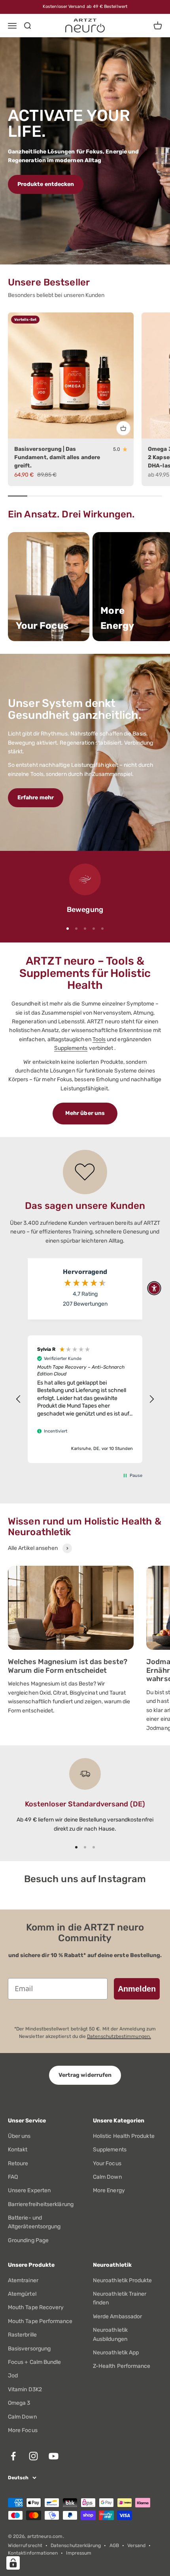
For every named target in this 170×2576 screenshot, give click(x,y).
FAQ (13, 2177)
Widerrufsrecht (25, 2545)
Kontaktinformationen (33, 2553)
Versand (137, 2545)
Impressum (79, 2553)
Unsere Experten (29, 2190)
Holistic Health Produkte (124, 2136)
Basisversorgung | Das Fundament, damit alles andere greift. (57, 457)
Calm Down (107, 2177)
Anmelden (137, 1989)
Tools (99, 1039)
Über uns (19, 2136)
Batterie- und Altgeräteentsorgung (34, 2222)
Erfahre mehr (36, 798)
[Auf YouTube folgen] (54, 2456)
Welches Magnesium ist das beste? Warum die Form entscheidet (68, 1666)
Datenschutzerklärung (76, 2545)
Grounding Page (28, 2240)
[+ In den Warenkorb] (123, 428)
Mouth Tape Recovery (36, 2307)
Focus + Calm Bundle (34, 2362)
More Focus (23, 2430)
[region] (85, 1399)
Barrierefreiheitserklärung (41, 2204)
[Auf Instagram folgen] (33, 2456)
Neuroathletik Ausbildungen (110, 2334)
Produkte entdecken (46, 184)
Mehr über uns (85, 1113)
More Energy (109, 2190)
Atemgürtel (22, 2294)
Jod (13, 2376)
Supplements (71, 1048)
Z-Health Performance (122, 2366)
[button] (19, 1399)
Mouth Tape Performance (40, 2321)
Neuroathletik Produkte (123, 2280)
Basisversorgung (29, 2349)
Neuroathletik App (116, 2353)
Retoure (18, 2163)
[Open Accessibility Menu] (154, 1288)
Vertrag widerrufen (85, 2075)
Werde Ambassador (117, 2316)
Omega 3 (19, 2403)
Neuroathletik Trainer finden (120, 2298)
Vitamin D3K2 (25, 2389)
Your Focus (107, 2163)
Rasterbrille (22, 2335)
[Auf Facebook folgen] (13, 2456)
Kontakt (18, 2150)
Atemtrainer (23, 2280)
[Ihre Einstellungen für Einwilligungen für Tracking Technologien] (13, 2563)
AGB (114, 2545)
